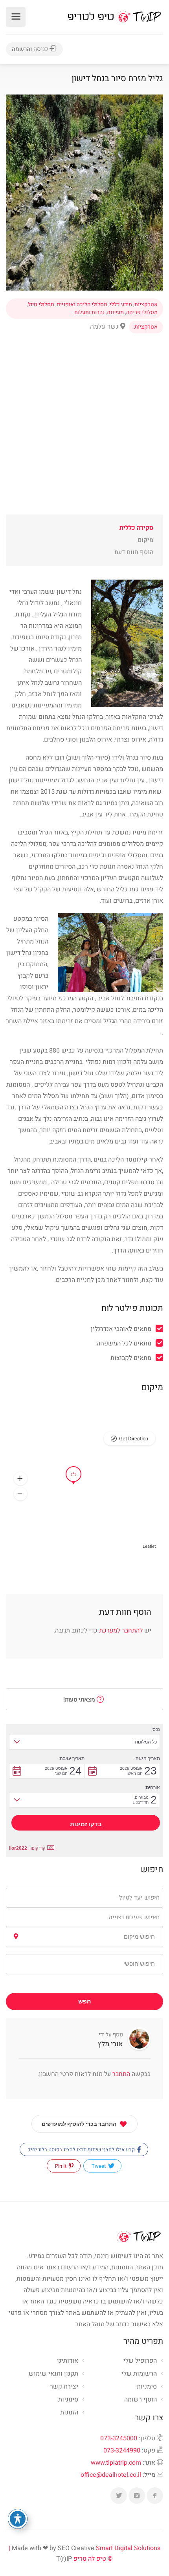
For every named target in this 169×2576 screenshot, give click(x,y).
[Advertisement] (84, 430)
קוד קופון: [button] (27, 1848)
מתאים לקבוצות (131, 1358)
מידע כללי (121, 305)
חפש (85, 2002)
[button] (20, 1479)
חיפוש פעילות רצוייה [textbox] (134, 1917)
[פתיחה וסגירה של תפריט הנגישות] (18, 2519)
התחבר (120, 2074)
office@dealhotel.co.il (111, 2475)
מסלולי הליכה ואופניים (82, 305)
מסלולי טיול (41, 305)
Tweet (99, 2166)
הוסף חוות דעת (134, 552)
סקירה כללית (136, 528)
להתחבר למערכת (121, 1631)
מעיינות (115, 313)
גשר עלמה (105, 326)
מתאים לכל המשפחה (124, 1343)
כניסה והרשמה (31, 49)
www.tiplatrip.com (116, 2463)
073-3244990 (122, 2451)
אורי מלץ (110, 2044)
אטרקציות (146, 305)
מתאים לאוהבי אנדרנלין (121, 1329)
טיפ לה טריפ (90, 2559)
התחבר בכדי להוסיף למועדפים (79, 2124)
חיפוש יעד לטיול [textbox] (139, 1898)
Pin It (61, 2166)
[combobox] (84, 1898)
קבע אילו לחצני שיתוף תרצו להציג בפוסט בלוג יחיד (82, 2150)
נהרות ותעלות (89, 313)
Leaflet (149, 1546)
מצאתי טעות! (80, 1700)
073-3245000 (119, 2438)
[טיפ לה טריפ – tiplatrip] (114, 16)
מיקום (145, 540)
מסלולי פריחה (142, 313)
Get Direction (134, 1439)
